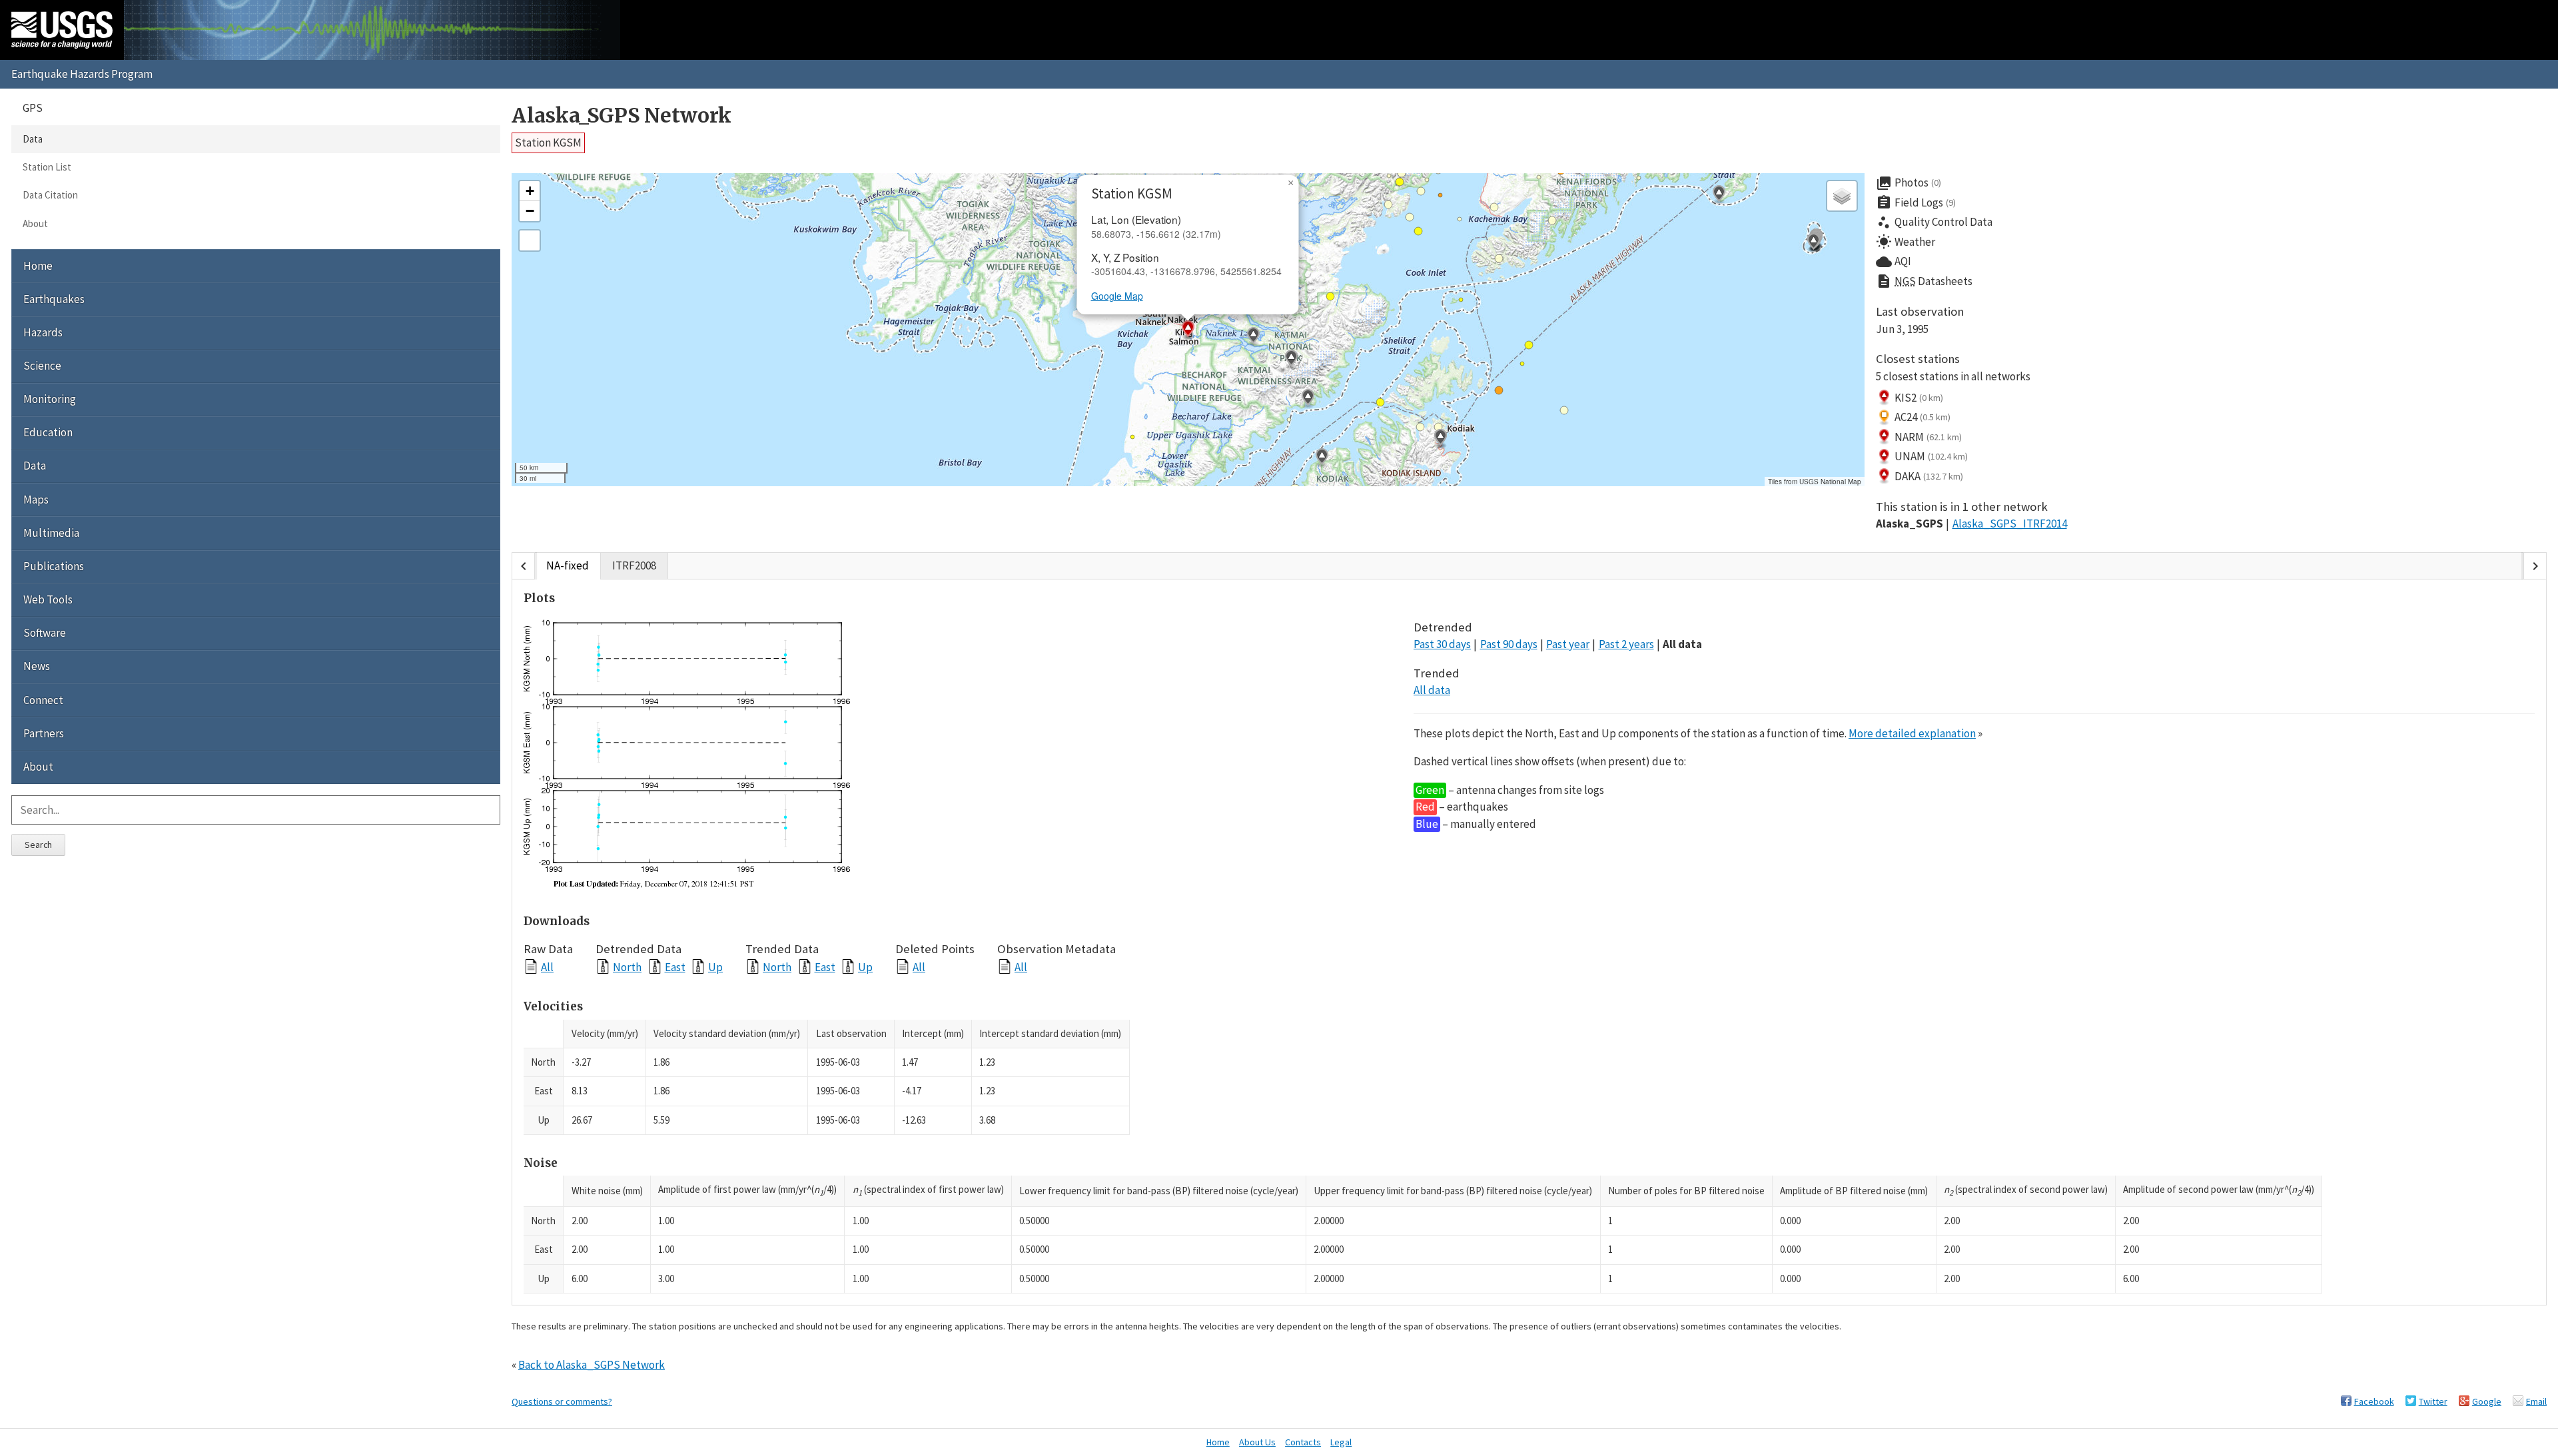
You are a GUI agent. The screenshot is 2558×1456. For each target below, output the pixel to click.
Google (2487, 1401)
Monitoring (50, 399)
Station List (47, 167)
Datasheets (1924, 281)
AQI (1894, 262)
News (37, 666)
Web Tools (48, 599)
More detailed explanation (1912, 733)
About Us (1257, 1442)
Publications (54, 566)
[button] (1308, 399)
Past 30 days (1442, 644)
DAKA (1929, 476)
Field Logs (1916, 202)
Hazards (43, 332)
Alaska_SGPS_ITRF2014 (2010, 524)
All (547, 967)
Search (38, 845)
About (35, 223)
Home (38, 266)
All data (1682, 644)
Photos (1909, 183)
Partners (44, 733)
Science (42, 366)
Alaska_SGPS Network (622, 116)
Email (2536, 1401)
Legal (1341, 1442)
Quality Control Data (1934, 222)
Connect (43, 700)
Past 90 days (1509, 644)
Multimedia (51, 533)
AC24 (1922, 417)
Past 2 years (1626, 644)
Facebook (2374, 1401)
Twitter (2433, 1401)
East (675, 967)
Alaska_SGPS (1910, 524)
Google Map (1117, 296)
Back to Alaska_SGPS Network (592, 1365)
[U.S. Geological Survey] (62, 30)
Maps (36, 500)
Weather (1906, 242)
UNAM (1931, 456)
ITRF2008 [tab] (634, 565)
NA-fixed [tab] (568, 565)
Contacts (1303, 1442)
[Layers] (1842, 196)
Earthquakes (54, 299)
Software (45, 633)
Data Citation (50, 195)
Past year (1568, 644)
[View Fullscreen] (530, 240)
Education (48, 432)
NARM (1928, 437)
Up (715, 967)
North (627, 967)
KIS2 (1919, 398)
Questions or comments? (562, 1401)
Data (33, 139)
